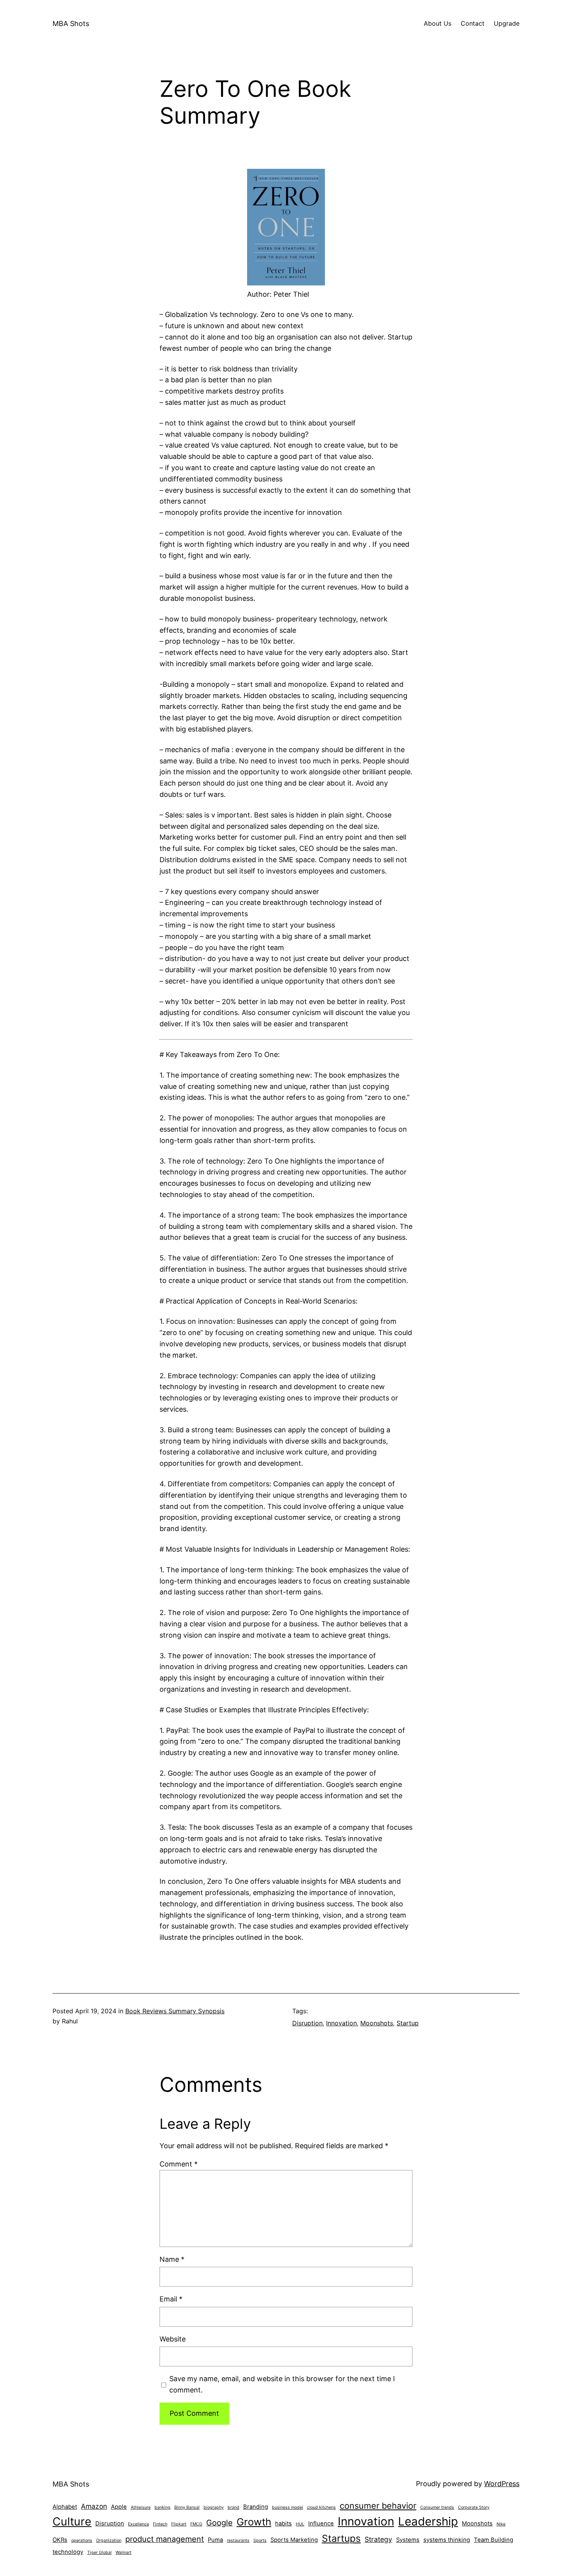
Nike (501, 2524)
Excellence (139, 2524)
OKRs (60, 2540)
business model (288, 2507)
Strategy (378, 2539)
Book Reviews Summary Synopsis (175, 2011)
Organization (109, 2540)
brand (233, 2507)
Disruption (307, 2023)
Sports (260, 2540)
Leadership (428, 2521)
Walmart (124, 2552)
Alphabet (65, 2507)
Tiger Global (99, 2552)
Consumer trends (437, 2507)
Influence (321, 2523)
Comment (179, 2164)
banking (162, 2507)
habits (283, 2523)
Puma (215, 2540)
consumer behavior (378, 2506)
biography (214, 2507)
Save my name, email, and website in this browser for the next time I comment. (282, 2384)
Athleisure (141, 2507)
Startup (408, 2023)
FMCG (196, 2524)
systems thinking (447, 2540)
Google (219, 2523)
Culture (72, 2521)
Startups (341, 2538)
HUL (300, 2524)
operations (82, 2540)
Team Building (494, 2540)
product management (165, 2539)
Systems (408, 2540)
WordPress (502, 2484)
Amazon (94, 2506)
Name (172, 2259)
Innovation (341, 2023)
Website (173, 2339)
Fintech (160, 2524)
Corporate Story (474, 2507)
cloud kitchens (321, 2507)
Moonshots (377, 2023)
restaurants (238, 2540)
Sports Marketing (294, 2540)
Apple (119, 2507)
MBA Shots (71, 24)
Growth (254, 2522)
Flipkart (179, 2524)
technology (68, 2552)
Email (171, 2299)
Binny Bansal (187, 2507)
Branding (256, 2507)
